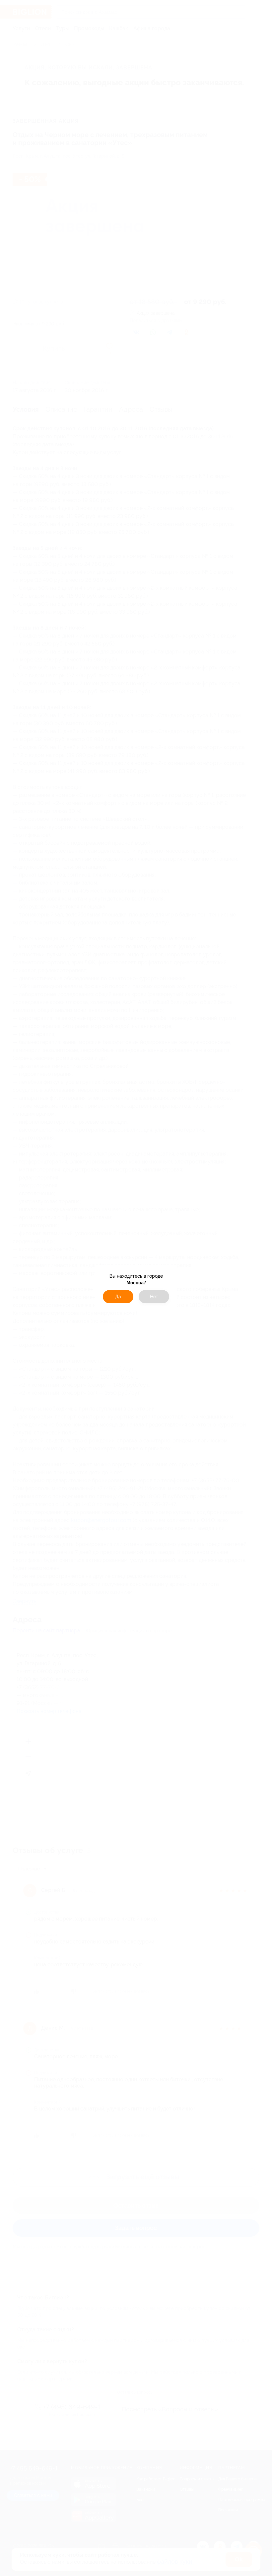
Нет (154, 1297)
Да (118, 1297)
